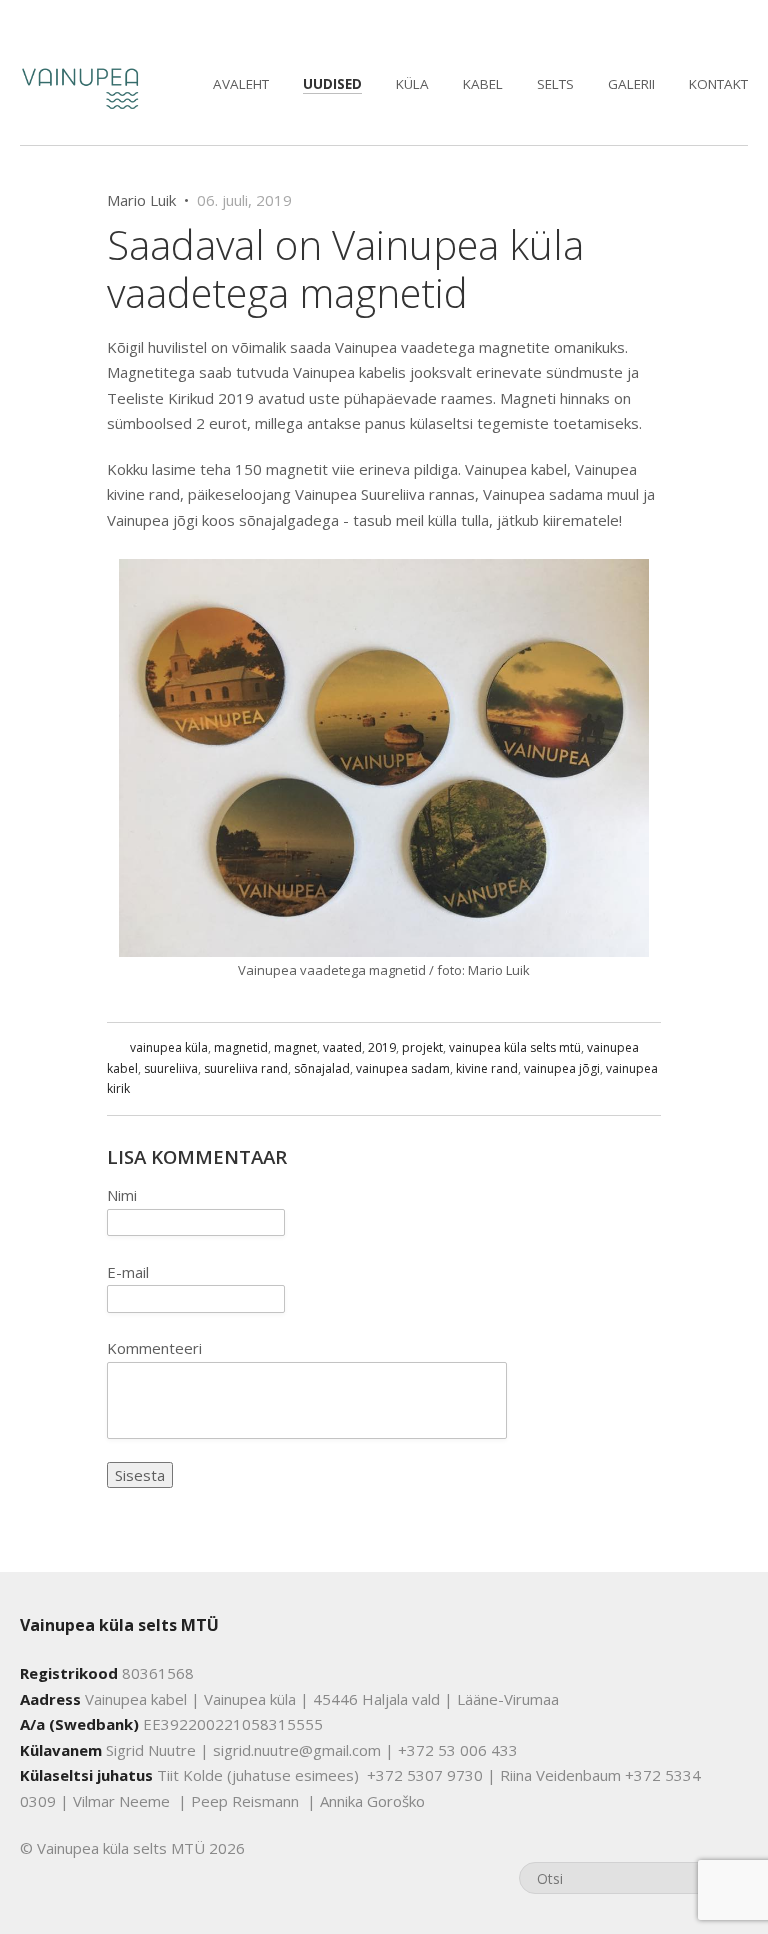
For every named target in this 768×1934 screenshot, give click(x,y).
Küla (412, 84)
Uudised (332, 84)
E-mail (128, 1272)
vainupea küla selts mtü (515, 1047)
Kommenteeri (154, 1348)
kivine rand (487, 1068)
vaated (342, 1047)
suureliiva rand (246, 1068)
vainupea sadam (403, 1068)
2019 (382, 1047)
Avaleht (241, 84)
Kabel (483, 84)
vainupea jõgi (562, 1068)
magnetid (241, 1047)
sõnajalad (322, 1068)
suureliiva (171, 1068)
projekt (422, 1047)
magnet (295, 1047)
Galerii (631, 84)
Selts (555, 84)
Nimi (122, 1195)
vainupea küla (169, 1047)
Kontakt (718, 84)
